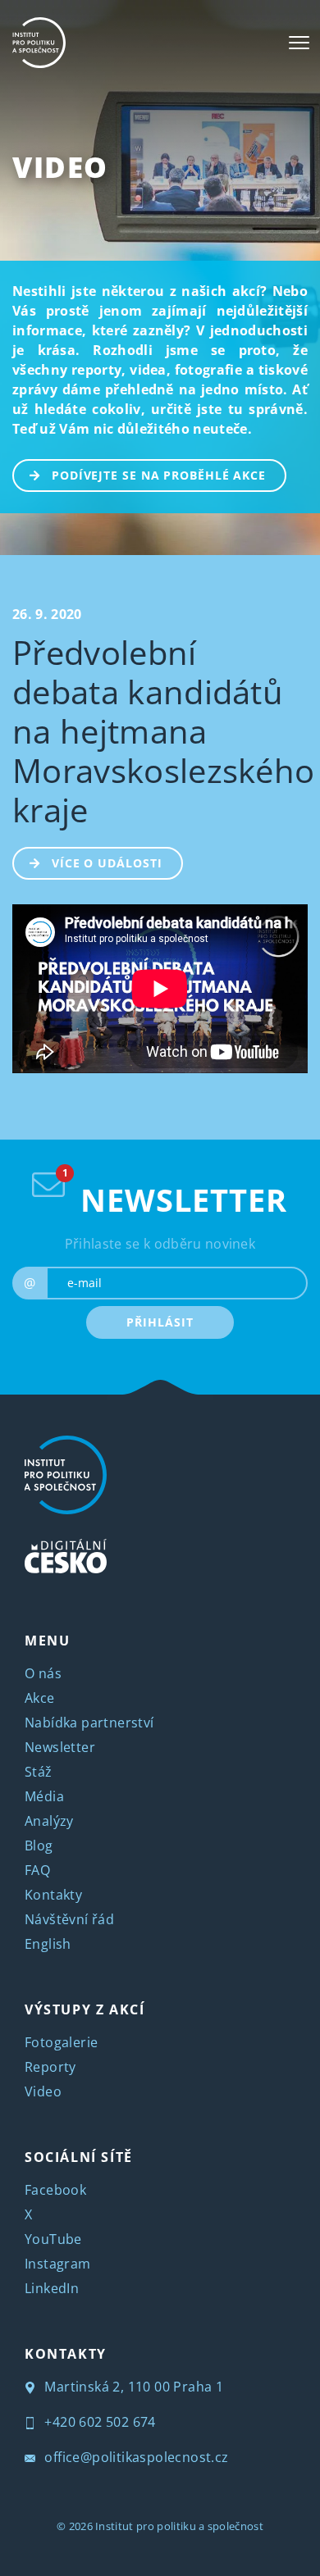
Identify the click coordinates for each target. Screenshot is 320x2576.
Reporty (50, 2067)
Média (44, 1796)
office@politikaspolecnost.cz (135, 2457)
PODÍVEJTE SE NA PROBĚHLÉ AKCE (159, 475)
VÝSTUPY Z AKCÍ (85, 2009)
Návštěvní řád (69, 1919)
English (48, 1944)
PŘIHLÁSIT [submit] (160, 1322)
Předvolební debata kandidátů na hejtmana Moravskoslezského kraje (163, 731)
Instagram (58, 2264)
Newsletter (60, 1747)
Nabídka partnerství (89, 1723)
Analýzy (49, 1821)
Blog (39, 1846)
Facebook (55, 2190)
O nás (43, 1673)
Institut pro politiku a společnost (179, 2526)
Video (60, 167)
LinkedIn (52, 2288)
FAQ (37, 1870)
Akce (40, 1698)
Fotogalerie (61, 2042)
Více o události (107, 863)
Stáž (39, 1772)
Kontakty (53, 1895)
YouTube (53, 2239)
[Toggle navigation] (299, 43)
